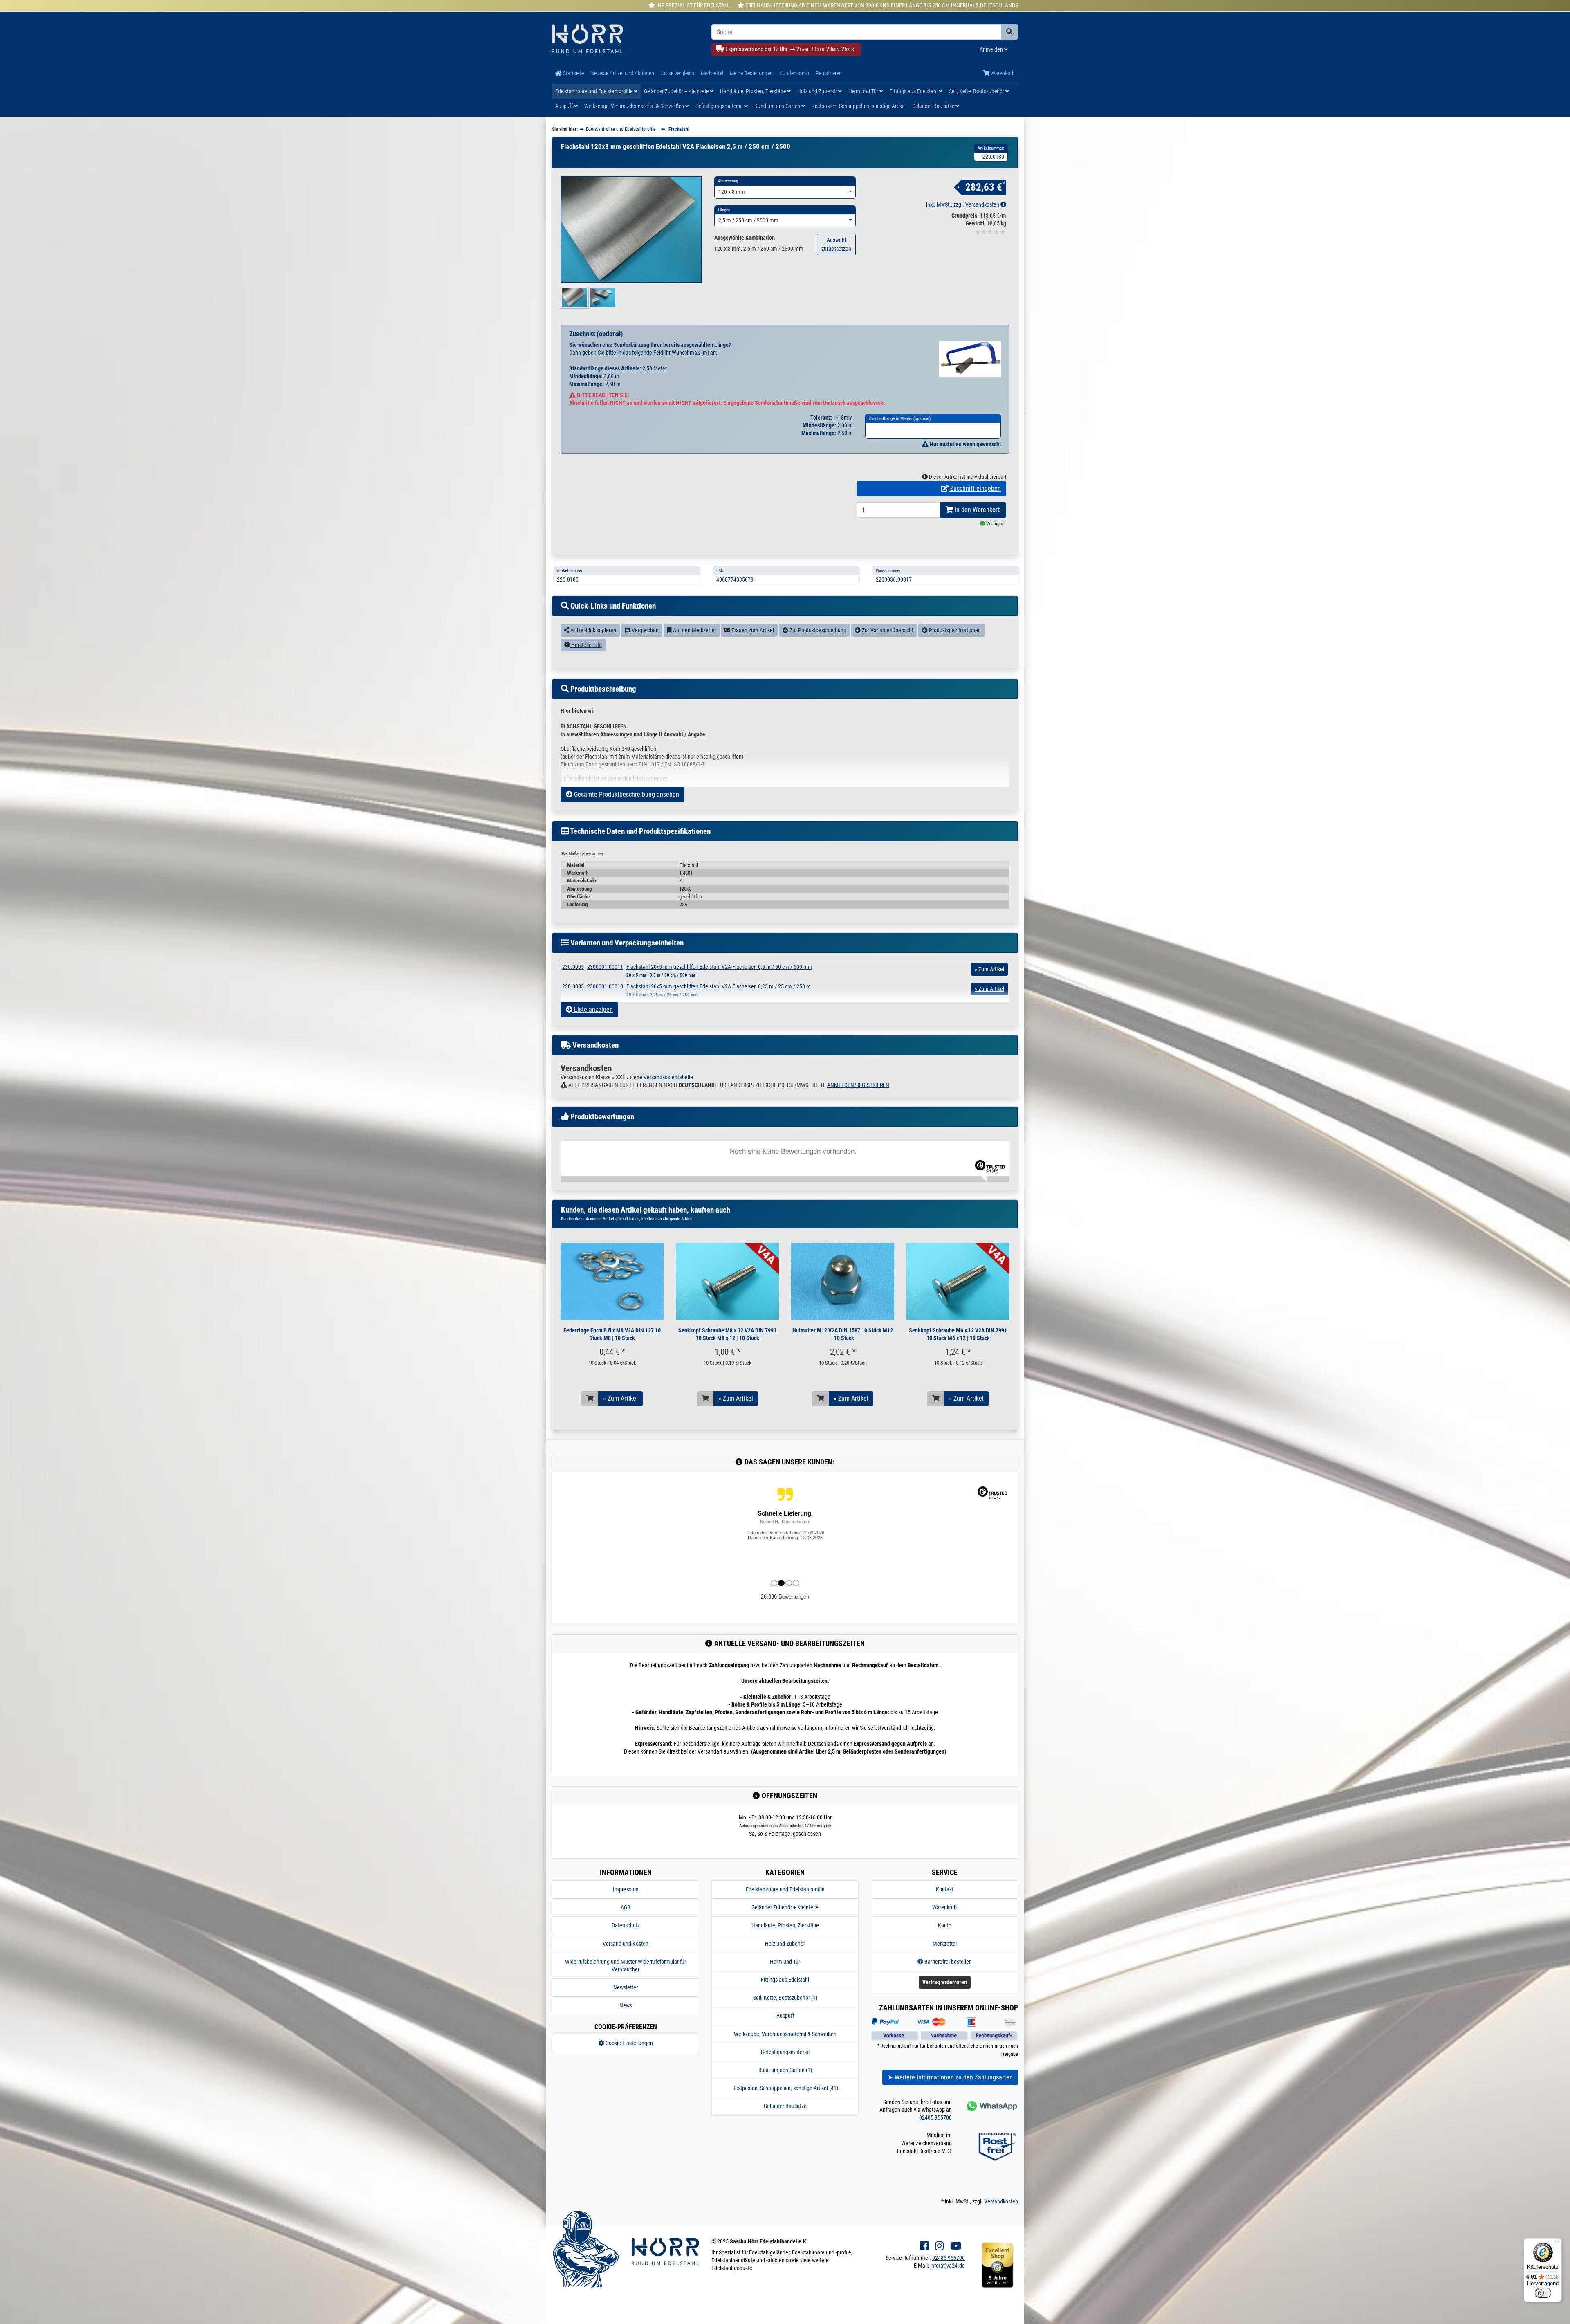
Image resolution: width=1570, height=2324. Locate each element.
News (626, 2005)
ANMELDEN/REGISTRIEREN (858, 1085)
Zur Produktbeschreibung (817, 630)
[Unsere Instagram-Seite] (939, 2246)
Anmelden (992, 49)
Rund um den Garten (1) (785, 2070)
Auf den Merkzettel (694, 630)
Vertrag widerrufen (945, 1982)
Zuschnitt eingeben (975, 488)
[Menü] (1557, 2243)
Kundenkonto (794, 73)
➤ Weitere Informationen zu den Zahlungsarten (950, 2077)
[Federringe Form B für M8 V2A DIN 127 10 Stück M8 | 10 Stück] (612, 1281)
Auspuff (565, 106)
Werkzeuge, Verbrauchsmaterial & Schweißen (635, 106)
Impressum (626, 1889)
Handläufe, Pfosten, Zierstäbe (754, 91)
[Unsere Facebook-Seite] (924, 2246)
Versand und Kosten (626, 1944)
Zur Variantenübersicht (887, 630)
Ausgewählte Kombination (745, 238)
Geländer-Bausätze (934, 106)
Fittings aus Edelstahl (914, 91)
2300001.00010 (605, 986)
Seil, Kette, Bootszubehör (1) (785, 1998)
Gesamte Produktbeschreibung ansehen (626, 794)
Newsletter (626, 1987)
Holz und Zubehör (818, 91)
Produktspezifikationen (954, 630)
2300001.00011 (605, 967)
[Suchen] (1009, 32)
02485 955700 (935, 2117)
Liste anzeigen (593, 1009)
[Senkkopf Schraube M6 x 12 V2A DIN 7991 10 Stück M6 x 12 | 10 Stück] (958, 1281)
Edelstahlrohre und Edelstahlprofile (594, 91)
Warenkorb (1002, 73)
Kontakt (945, 1889)
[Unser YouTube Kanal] (956, 2246)
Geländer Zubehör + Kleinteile (677, 91)
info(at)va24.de (948, 2266)
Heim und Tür (864, 91)
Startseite (573, 73)
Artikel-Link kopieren (593, 630)
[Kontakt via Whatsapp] (991, 2106)
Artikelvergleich (677, 73)
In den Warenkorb (977, 510)
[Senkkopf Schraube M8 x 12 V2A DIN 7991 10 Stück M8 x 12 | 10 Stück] (727, 1281)
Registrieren (829, 73)
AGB (626, 1907)
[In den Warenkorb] (590, 1399)
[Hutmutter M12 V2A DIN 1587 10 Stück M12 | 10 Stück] (843, 1281)
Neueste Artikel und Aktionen (622, 73)
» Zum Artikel (620, 1398)
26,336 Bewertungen (785, 1597)
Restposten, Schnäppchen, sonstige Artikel (859, 106)
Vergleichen (645, 630)
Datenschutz (626, 1925)
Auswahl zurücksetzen (836, 244)
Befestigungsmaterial (720, 106)
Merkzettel (712, 73)
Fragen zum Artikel (752, 630)
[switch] (1543, 2293)
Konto (945, 1925)
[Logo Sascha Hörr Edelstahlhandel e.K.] (626, 39)
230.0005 (573, 967)
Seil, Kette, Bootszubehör (977, 91)
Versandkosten (1001, 2201)
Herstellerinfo (586, 645)
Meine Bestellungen (751, 73)
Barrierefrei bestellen (948, 1962)
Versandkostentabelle (668, 1077)
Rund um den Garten (778, 106)
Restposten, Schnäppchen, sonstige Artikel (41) (785, 2088)
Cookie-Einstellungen (629, 2043)
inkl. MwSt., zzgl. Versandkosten (963, 204)
